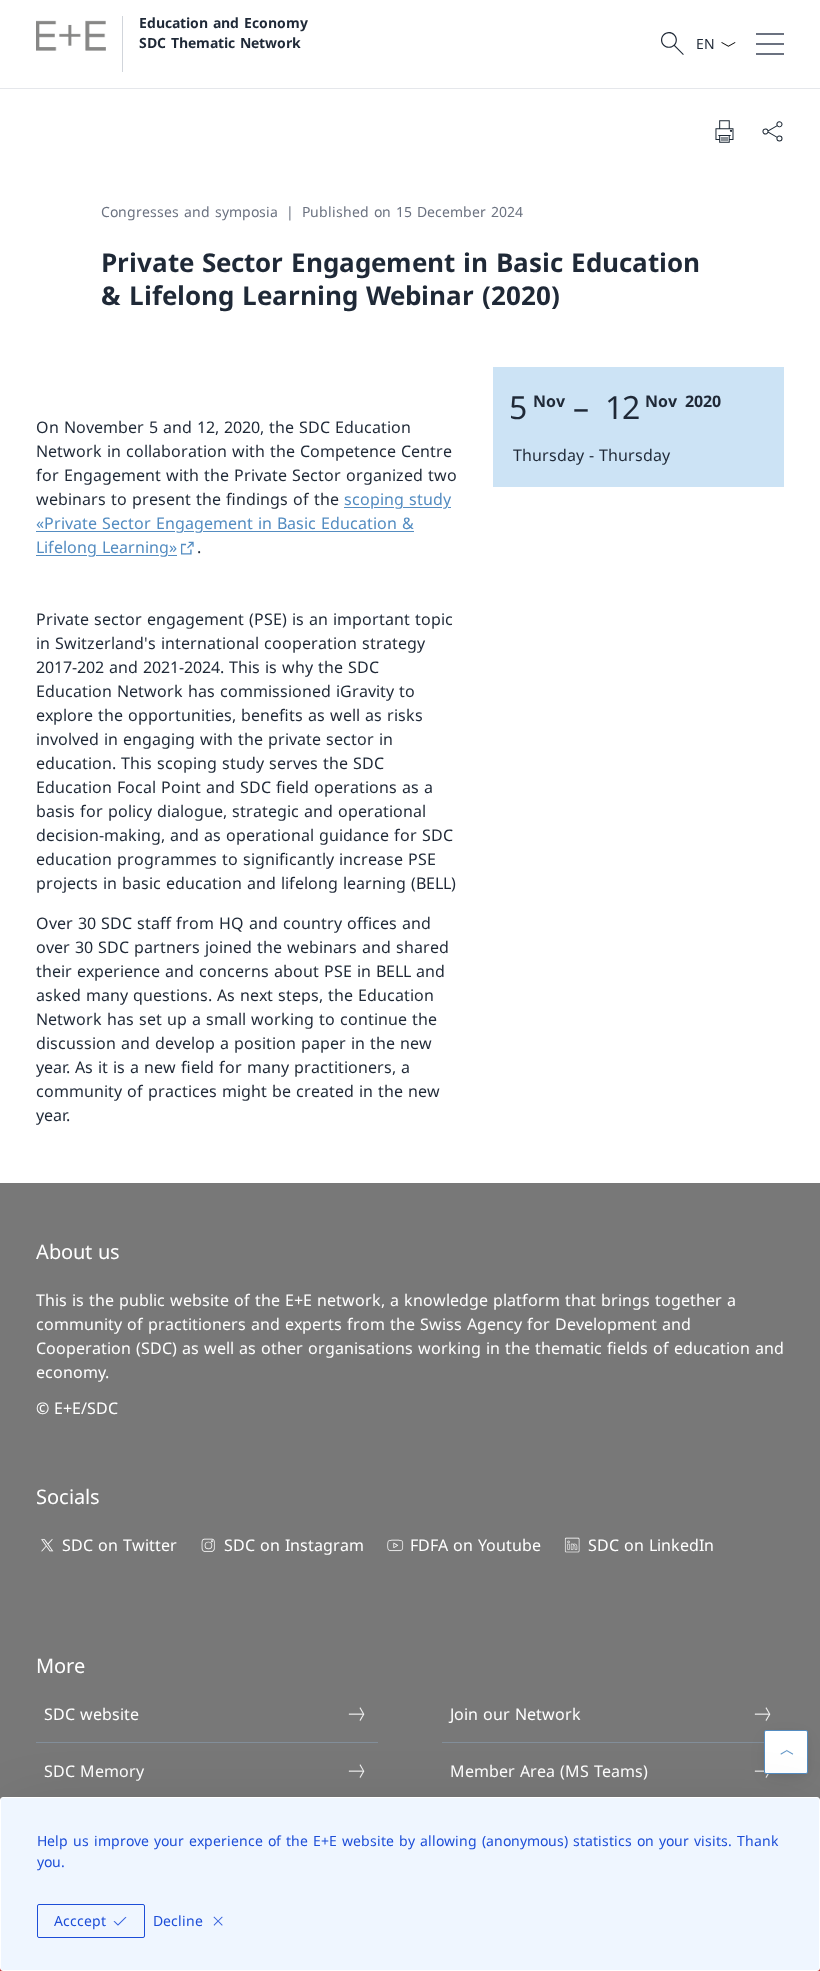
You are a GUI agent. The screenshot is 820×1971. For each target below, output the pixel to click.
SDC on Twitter (119, 1545)
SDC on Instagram (293, 1545)
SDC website (91, 1714)
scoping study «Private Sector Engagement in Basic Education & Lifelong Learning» (243, 523)
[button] (786, 1752)
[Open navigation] (770, 44)
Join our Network (515, 1714)
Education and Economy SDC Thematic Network (226, 32)
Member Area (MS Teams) (549, 1771)
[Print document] (724, 131)
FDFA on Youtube (475, 1545)
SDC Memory (94, 1771)
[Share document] (772, 131)
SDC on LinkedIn (650, 1545)
